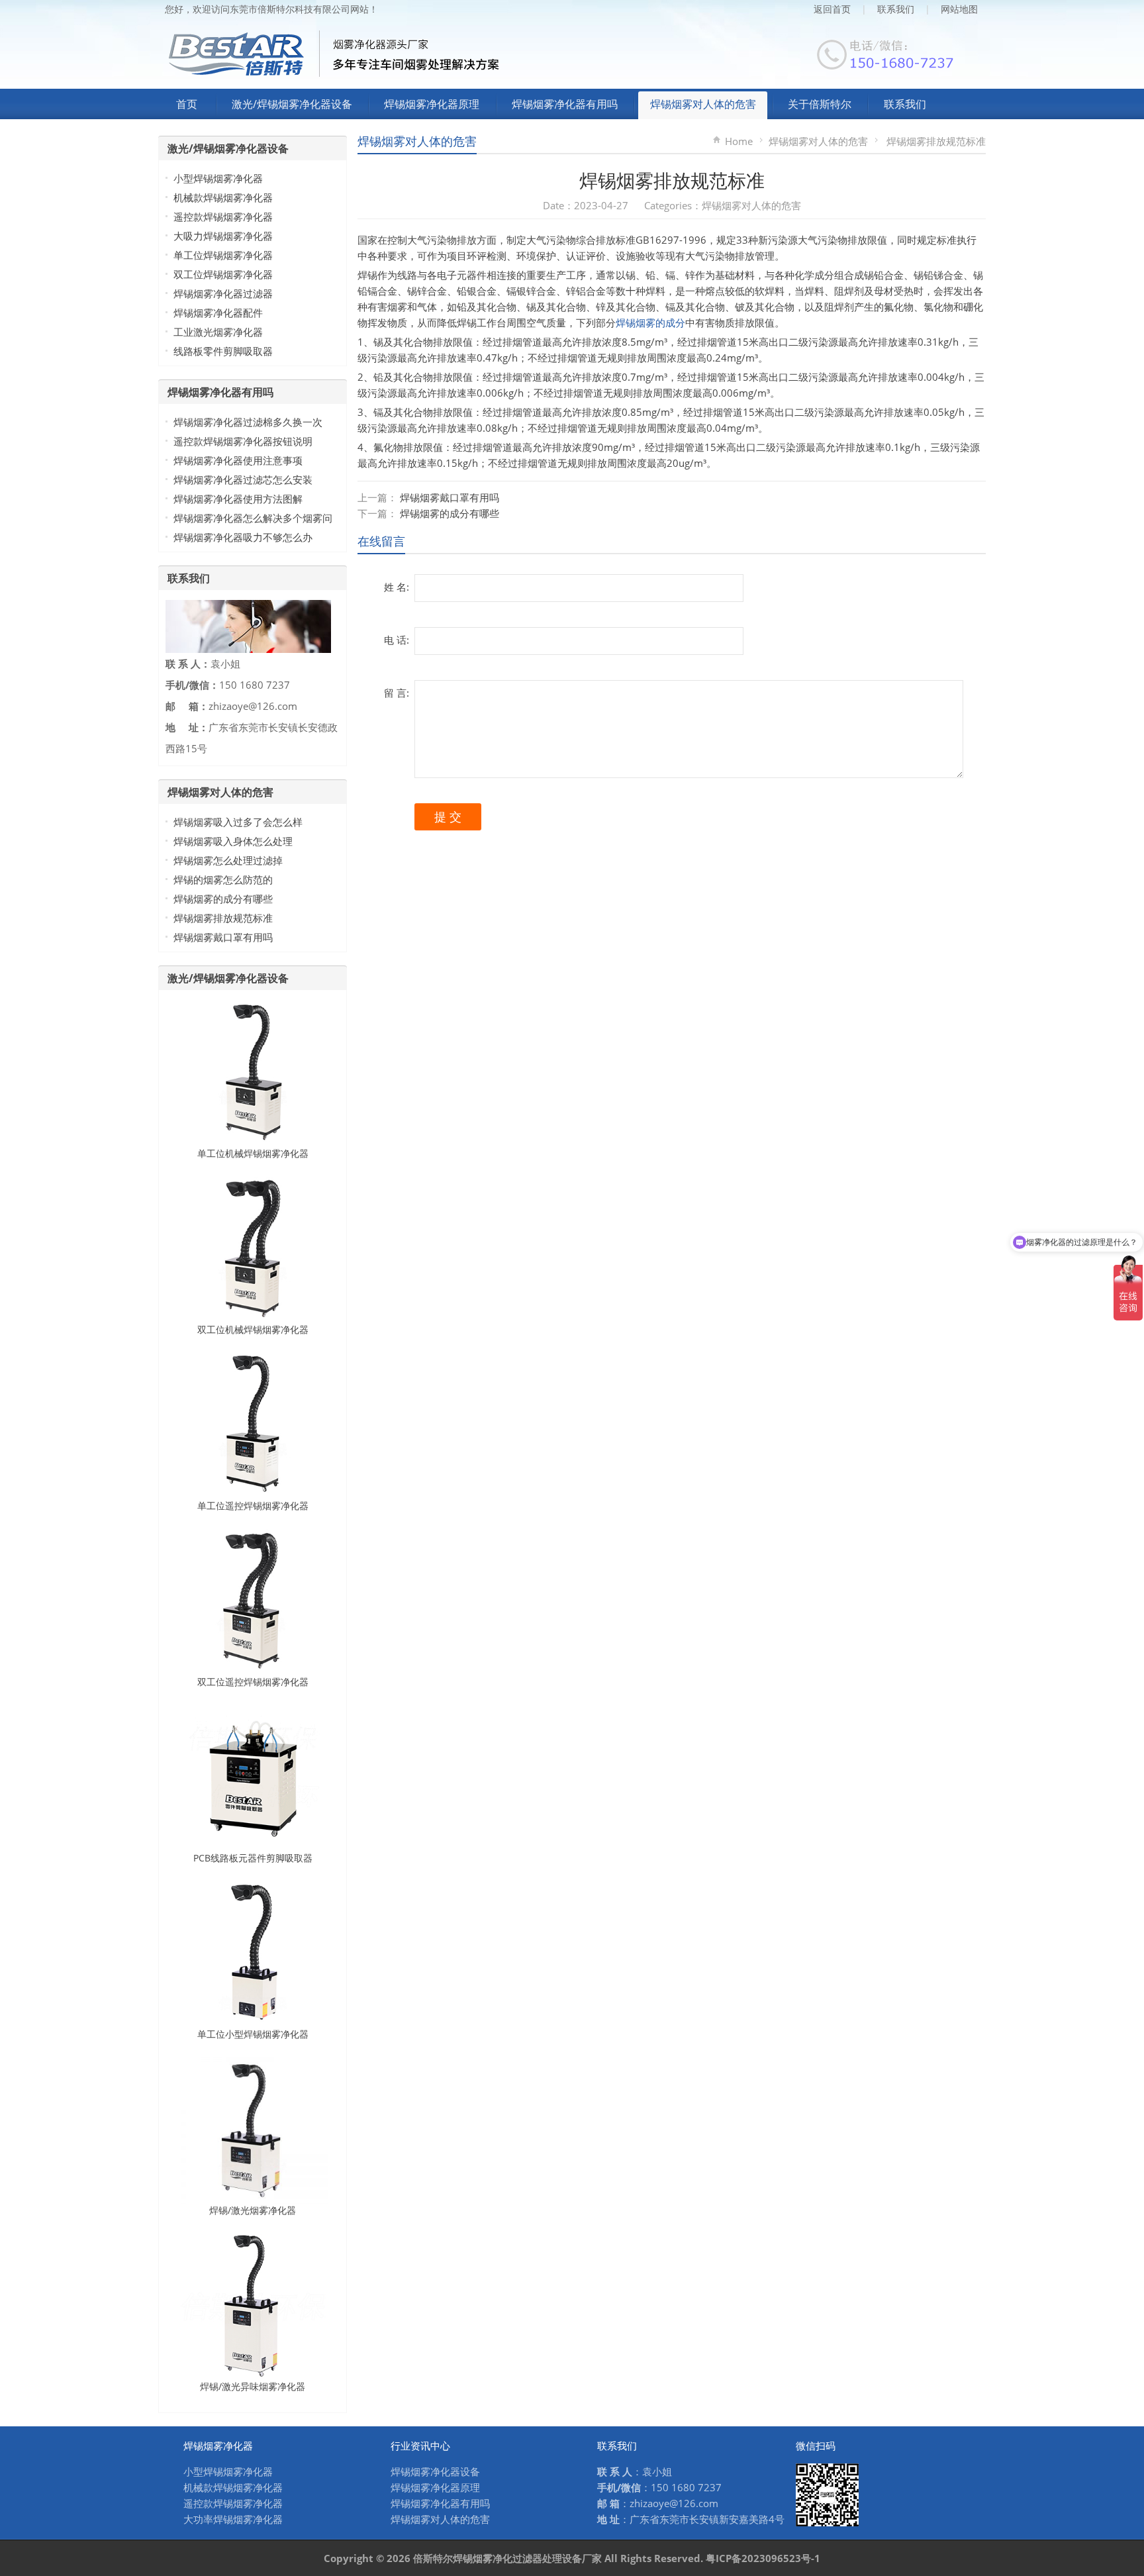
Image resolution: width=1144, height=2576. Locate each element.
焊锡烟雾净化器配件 (218, 313)
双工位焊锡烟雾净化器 (223, 274)
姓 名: (397, 587)
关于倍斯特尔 (820, 104)
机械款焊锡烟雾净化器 (223, 197)
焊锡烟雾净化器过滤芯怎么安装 (243, 479)
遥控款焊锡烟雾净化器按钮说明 (243, 441)
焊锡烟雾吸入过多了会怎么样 (238, 822)
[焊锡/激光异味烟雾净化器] (253, 2304)
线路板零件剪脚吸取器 (223, 351)
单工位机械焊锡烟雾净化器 (253, 1153)
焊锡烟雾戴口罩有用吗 (450, 497)
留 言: (397, 693)
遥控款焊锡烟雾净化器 (223, 217)
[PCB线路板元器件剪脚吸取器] (253, 1775)
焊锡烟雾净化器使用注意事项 (238, 460)
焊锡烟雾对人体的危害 (703, 104)
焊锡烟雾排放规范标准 (223, 918)
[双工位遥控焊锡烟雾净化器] (253, 1599)
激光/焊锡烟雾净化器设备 (292, 104)
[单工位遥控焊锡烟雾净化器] (253, 1423)
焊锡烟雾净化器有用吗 (565, 104)
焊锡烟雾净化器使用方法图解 (238, 499)
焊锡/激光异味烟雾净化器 (253, 2386)
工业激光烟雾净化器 (218, 332)
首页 (187, 104)
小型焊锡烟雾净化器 (218, 178)
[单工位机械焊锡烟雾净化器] (253, 1071)
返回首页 (832, 9)
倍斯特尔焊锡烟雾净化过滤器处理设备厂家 (507, 2558)
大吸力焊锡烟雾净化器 (223, 236)
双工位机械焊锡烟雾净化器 (253, 1329)
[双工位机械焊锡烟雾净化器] (253, 1247)
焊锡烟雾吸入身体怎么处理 (233, 841)
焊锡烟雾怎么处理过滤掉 (228, 860)
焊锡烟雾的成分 (650, 322)
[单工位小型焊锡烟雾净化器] (253, 1952)
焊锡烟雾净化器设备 (435, 2471)
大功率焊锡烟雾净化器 (233, 2519)
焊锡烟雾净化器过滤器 (223, 293)
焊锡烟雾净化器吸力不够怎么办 (243, 537)
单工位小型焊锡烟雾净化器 (253, 2034)
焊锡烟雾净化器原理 (432, 104)
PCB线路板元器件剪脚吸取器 (253, 1858)
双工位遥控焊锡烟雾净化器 (253, 1682)
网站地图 (959, 9)
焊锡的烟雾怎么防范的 (223, 879)
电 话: (397, 640)
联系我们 (896, 9)
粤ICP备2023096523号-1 (763, 2558)
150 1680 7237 (686, 2487)
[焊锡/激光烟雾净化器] (253, 2128)
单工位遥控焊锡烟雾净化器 (253, 1506)
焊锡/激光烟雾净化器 (253, 2210)
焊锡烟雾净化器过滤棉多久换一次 (248, 422)
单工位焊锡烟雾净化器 (223, 255)
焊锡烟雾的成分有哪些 (450, 513)
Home (739, 141)
